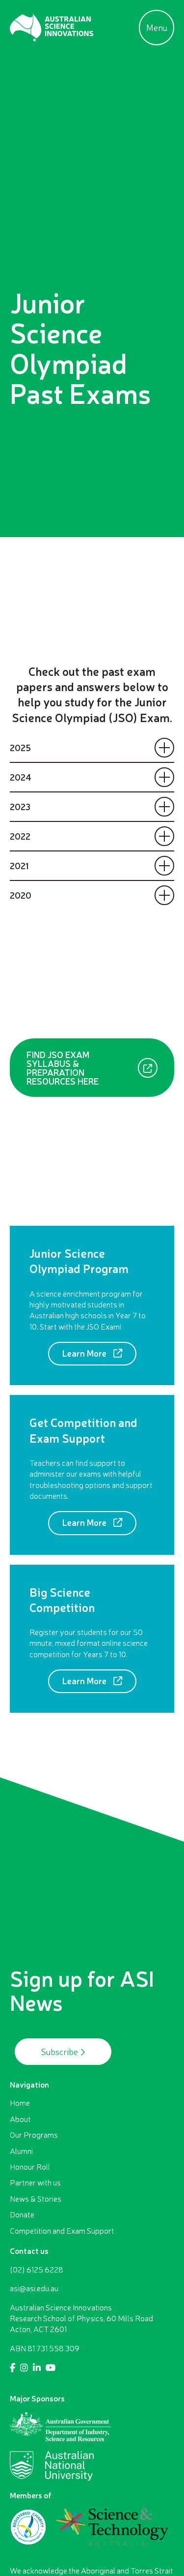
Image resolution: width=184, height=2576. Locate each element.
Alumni (21, 2151)
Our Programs (34, 2135)
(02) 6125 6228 (37, 2270)
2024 (21, 777)
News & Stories (36, 2199)
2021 (19, 865)
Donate (22, 2214)
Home (20, 2103)
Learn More (85, 1353)
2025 (20, 747)
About (20, 2119)
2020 (21, 895)
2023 (20, 806)
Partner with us (35, 2182)
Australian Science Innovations (52, 28)
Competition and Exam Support (62, 2231)
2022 (20, 836)
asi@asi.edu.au (34, 2288)
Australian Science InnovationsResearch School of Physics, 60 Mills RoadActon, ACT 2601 (81, 2318)
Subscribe (61, 2052)
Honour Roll (30, 2167)
